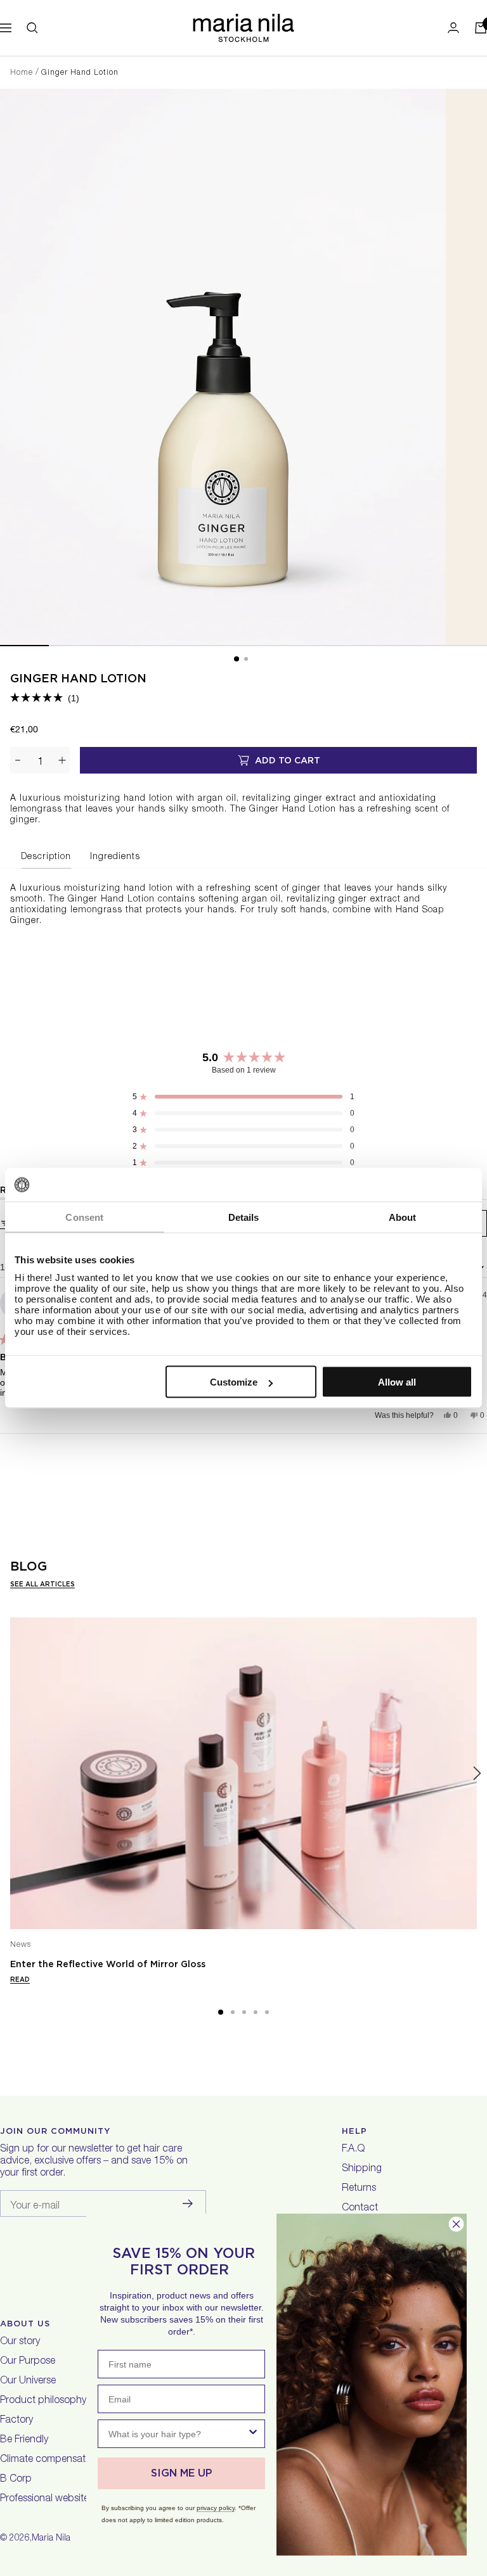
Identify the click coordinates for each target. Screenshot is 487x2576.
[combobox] (178, 2434)
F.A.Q (353, 2150)
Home (22, 73)
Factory (16, 2421)
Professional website (44, 2499)
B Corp (16, 2480)
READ (20, 1979)
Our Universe (28, 2382)
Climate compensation (49, 2460)
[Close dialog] (456, 2224)
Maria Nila (51, 2539)
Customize (234, 1382)
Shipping (362, 2169)
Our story (20, 2342)
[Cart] (481, 28)
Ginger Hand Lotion (78, 678)
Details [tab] (244, 1217)
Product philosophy (43, 2401)
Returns (359, 2189)
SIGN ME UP (182, 2473)
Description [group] (46, 857)
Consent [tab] (84, 1217)
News (21, 1945)
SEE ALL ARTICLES (42, 1584)
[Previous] (10, 1774)
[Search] (32, 28)
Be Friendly (24, 2440)
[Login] (453, 28)
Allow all (397, 1382)
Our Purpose (28, 2362)
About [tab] (403, 1217)
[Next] (477, 1774)
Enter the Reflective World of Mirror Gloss (108, 1964)
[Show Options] (253, 2434)
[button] (45, 698)
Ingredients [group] (115, 857)
